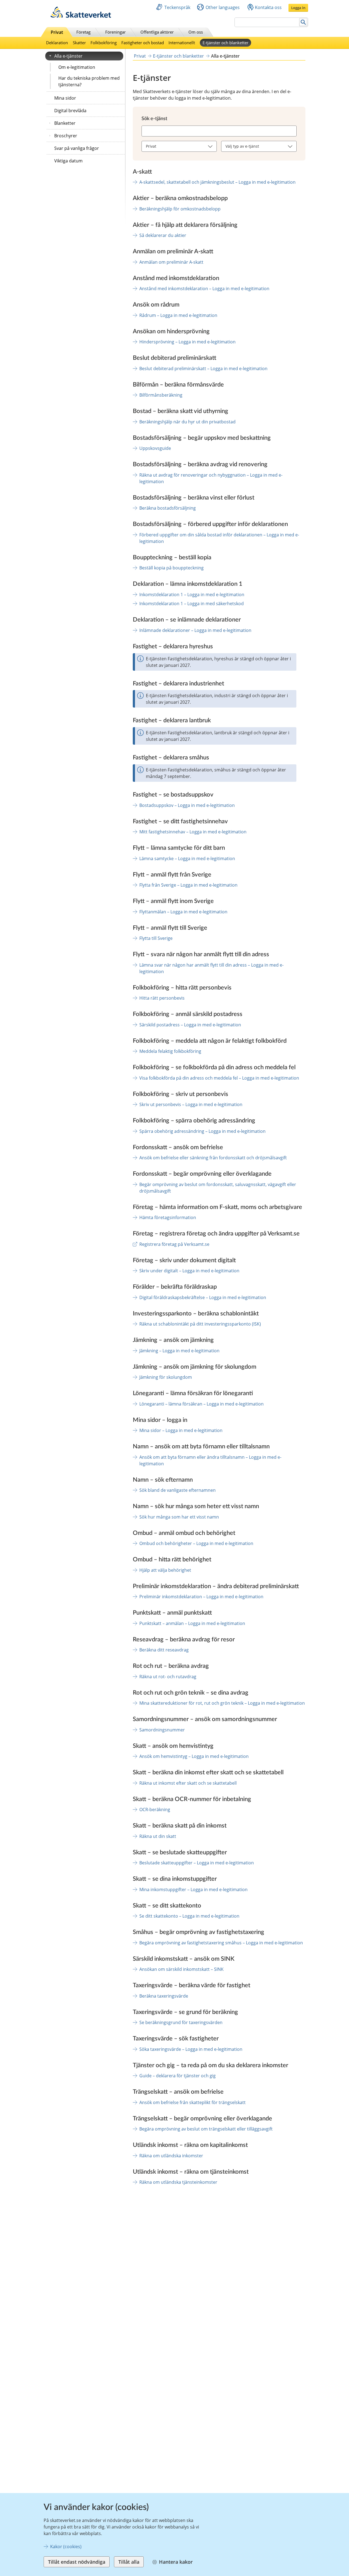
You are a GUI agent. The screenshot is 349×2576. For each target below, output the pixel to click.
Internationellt (182, 43)
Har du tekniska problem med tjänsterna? (89, 81)
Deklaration (57, 43)
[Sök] (303, 22)
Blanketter (65, 123)
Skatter (79, 43)
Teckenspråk (177, 7)
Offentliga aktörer (157, 32)
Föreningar (115, 32)
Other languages (223, 7)
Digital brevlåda (70, 111)
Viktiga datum (68, 161)
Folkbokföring (104, 43)
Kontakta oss (268, 7)
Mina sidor (65, 98)
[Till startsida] (81, 16)
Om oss (196, 32)
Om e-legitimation (77, 67)
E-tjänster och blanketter (225, 43)
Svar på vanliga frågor (77, 148)
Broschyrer (66, 136)
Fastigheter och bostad (143, 43)
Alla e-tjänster (68, 56)
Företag (83, 32)
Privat (57, 32)
